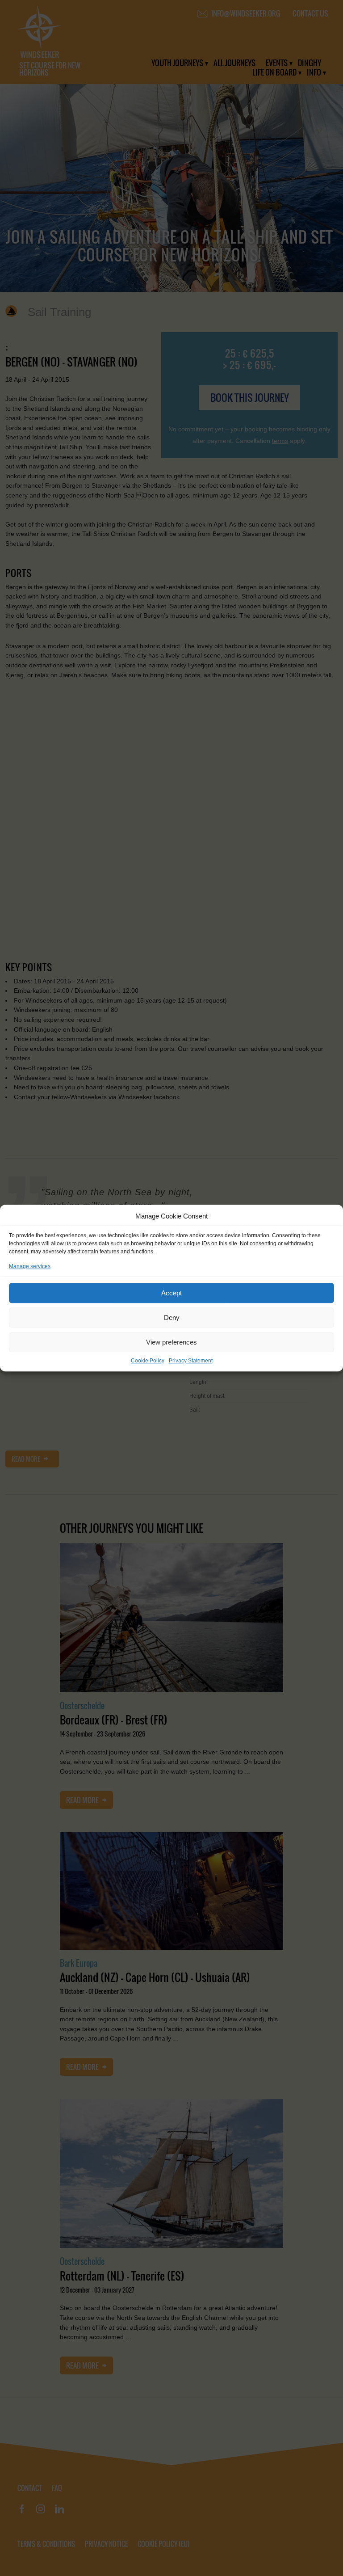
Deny (172, 1318)
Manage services (30, 1266)
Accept (171, 1293)
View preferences (171, 1342)
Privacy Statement (191, 1361)
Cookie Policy (148, 1361)
